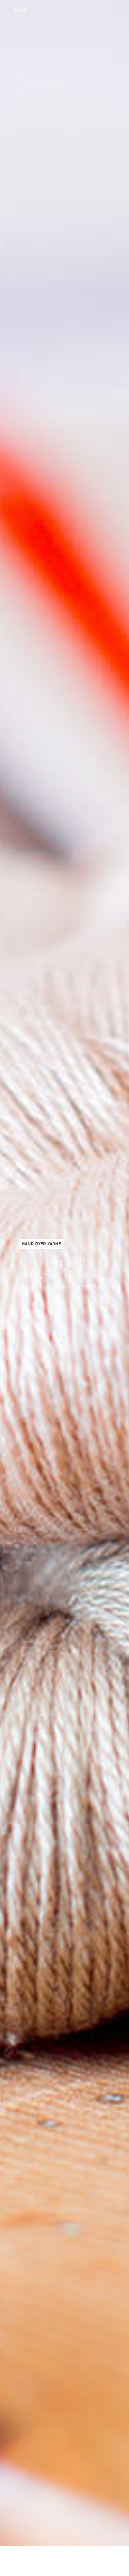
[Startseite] (45, 2562)
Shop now (44, 1303)
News (20, 10)
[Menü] (102, 2560)
